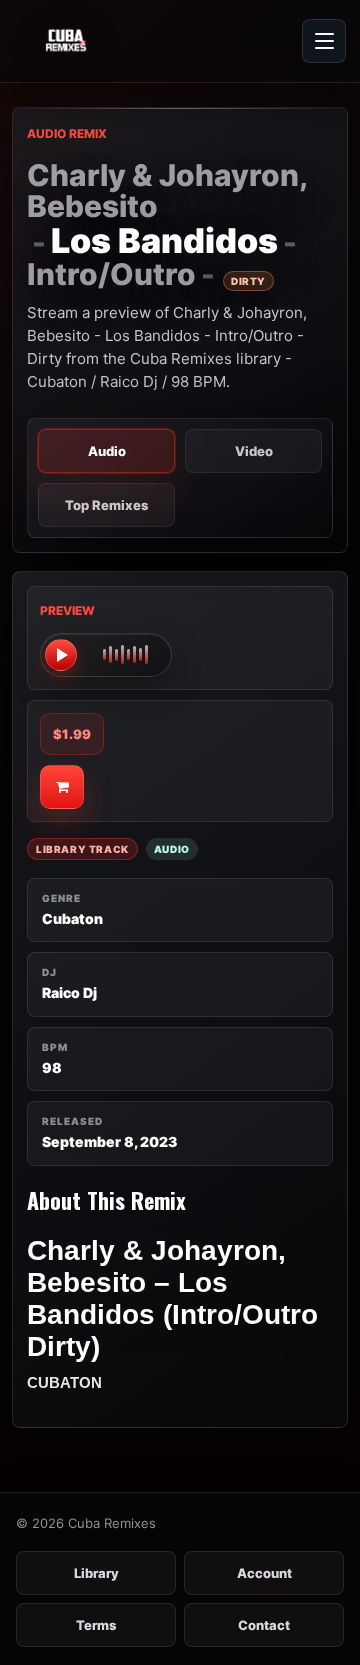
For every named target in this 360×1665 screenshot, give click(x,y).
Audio (107, 451)
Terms (96, 1625)
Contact (264, 1625)
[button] (106, 655)
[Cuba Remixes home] (109, 41)
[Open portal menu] (324, 41)
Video (254, 451)
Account (264, 1573)
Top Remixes (106, 505)
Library (96, 1573)
